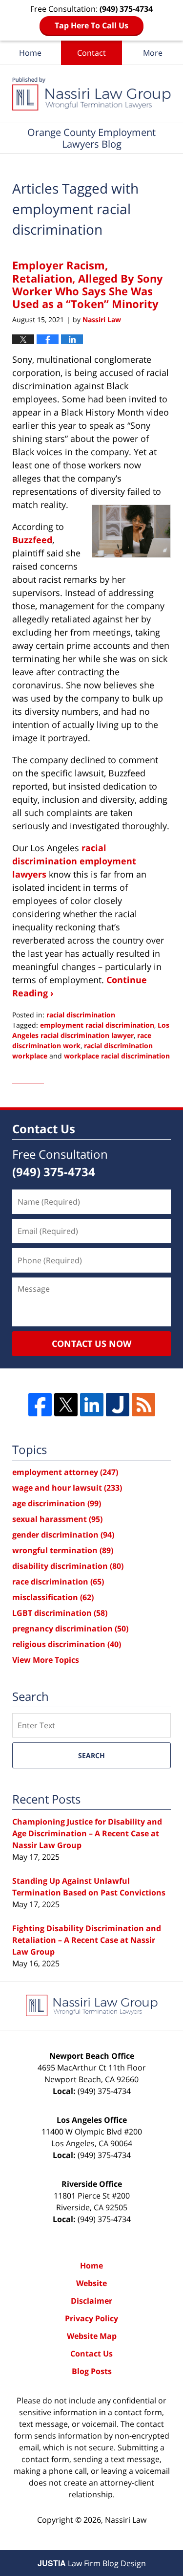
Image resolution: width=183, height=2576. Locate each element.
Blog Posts (92, 2371)
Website (91, 2283)
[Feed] (143, 1405)
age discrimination (57, 1503)
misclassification (53, 1597)
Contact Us (91, 2354)
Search (91, 1755)
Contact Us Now (91, 1343)
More (153, 53)
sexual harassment (57, 1519)
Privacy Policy (91, 2318)
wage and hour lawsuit (67, 1488)
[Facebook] (40, 1405)
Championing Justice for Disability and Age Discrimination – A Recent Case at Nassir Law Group (87, 1833)
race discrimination (58, 1582)
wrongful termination (63, 1550)
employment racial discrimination (97, 1025)
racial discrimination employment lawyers (74, 861)
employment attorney (65, 1472)
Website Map (92, 2336)
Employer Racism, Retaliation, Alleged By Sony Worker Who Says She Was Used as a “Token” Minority (88, 284)
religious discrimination (67, 1644)
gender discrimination (63, 1535)
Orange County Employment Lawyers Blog (91, 94)
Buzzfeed (32, 540)
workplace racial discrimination (117, 1056)
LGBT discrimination (60, 1613)
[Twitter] (66, 1405)
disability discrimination (68, 1566)
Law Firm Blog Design (92, 2563)
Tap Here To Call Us (91, 25)
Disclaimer (91, 2301)
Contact (91, 53)
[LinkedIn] (92, 1405)
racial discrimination (81, 1015)
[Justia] (118, 1405)
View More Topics (46, 1660)
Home (30, 53)
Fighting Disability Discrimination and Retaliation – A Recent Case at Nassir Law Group (87, 1940)
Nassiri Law (126, 2520)
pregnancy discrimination (70, 1629)
